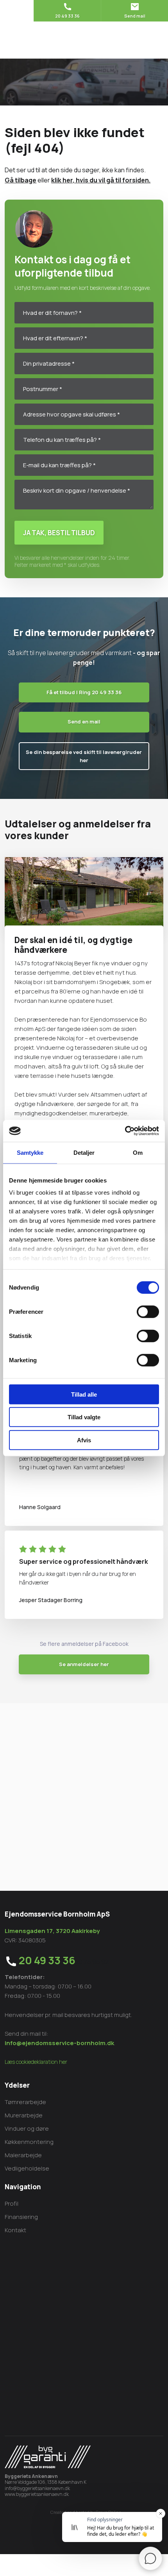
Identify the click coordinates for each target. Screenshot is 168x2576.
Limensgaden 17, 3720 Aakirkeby (52, 1931)
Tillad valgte (84, 1417)
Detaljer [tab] (84, 1152)
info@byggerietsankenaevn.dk (37, 2488)
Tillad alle (84, 1394)
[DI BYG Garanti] (84, 1782)
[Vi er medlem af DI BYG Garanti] (48, 2457)
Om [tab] (138, 1152)
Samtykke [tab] (30, 1152)
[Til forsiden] (84, 40)
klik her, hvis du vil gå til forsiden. (101, 180)
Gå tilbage (21, 180)
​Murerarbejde (24, 2115)
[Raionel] (84, 1724)
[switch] (148, 1311)
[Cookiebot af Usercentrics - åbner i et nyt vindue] (125, 1131)
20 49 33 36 (47, 1960)
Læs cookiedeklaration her (36, 2062)
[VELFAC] (84, 1752)
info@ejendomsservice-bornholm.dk (59, 2043)
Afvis (84, 1440)
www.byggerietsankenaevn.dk (37, 2494)
